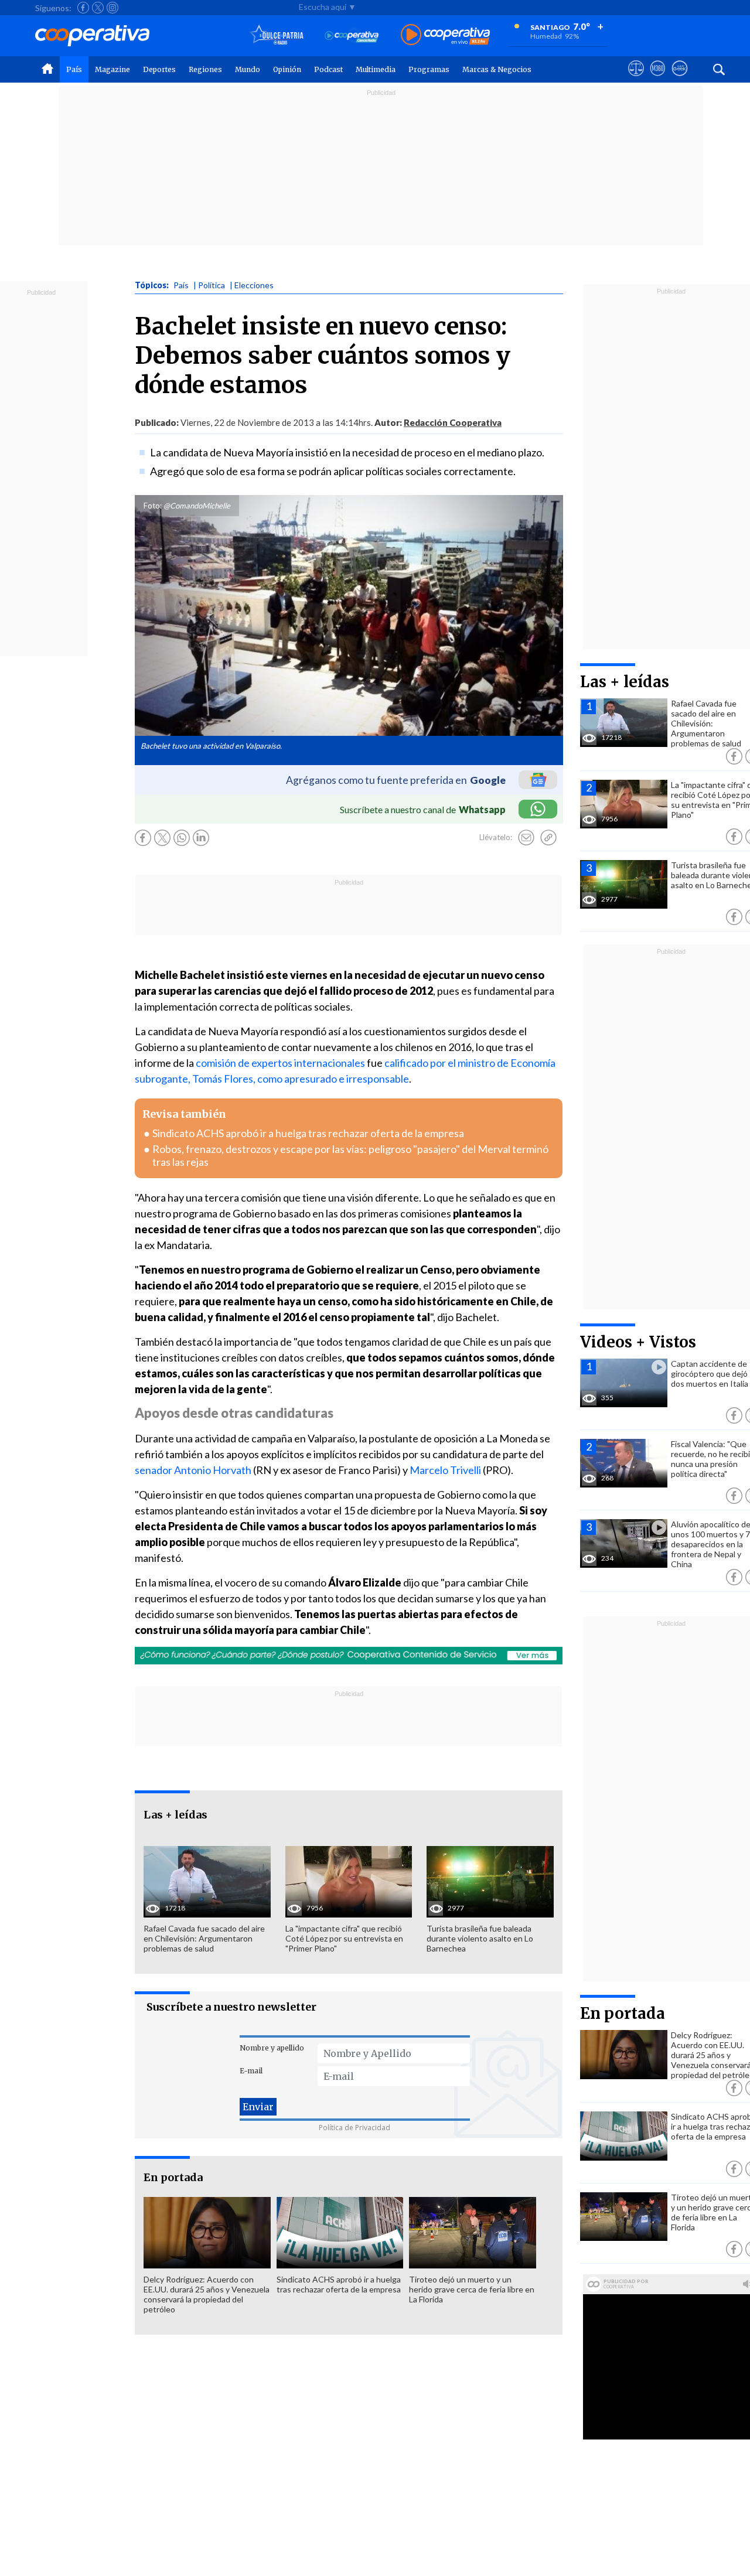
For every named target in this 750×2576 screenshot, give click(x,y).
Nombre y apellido (272, 2048)
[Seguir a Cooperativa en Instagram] (112, 8)
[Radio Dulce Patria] (277, 35)
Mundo (248, 69)
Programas (429, 69)
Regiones (205, 69)
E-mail (251, 2071)
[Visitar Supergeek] (679, 79)
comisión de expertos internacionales (280, 1063)
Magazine (112, 69)
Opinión (287, 69)
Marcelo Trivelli (445, 1470)
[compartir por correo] (526, 838)
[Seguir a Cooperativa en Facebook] (83, 8)
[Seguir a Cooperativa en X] (98, 8)
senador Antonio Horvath (193, 1470)
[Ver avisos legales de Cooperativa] (636, 79)
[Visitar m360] (658, 79)
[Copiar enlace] (548, 838)
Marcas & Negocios (497, 69)
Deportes (159, 69)
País (74, 69)
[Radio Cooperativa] (445, 35)
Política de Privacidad (354, 2128)
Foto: (153, 506)
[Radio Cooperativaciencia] (352, 35)
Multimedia (376, 69)
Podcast (328, 69)
